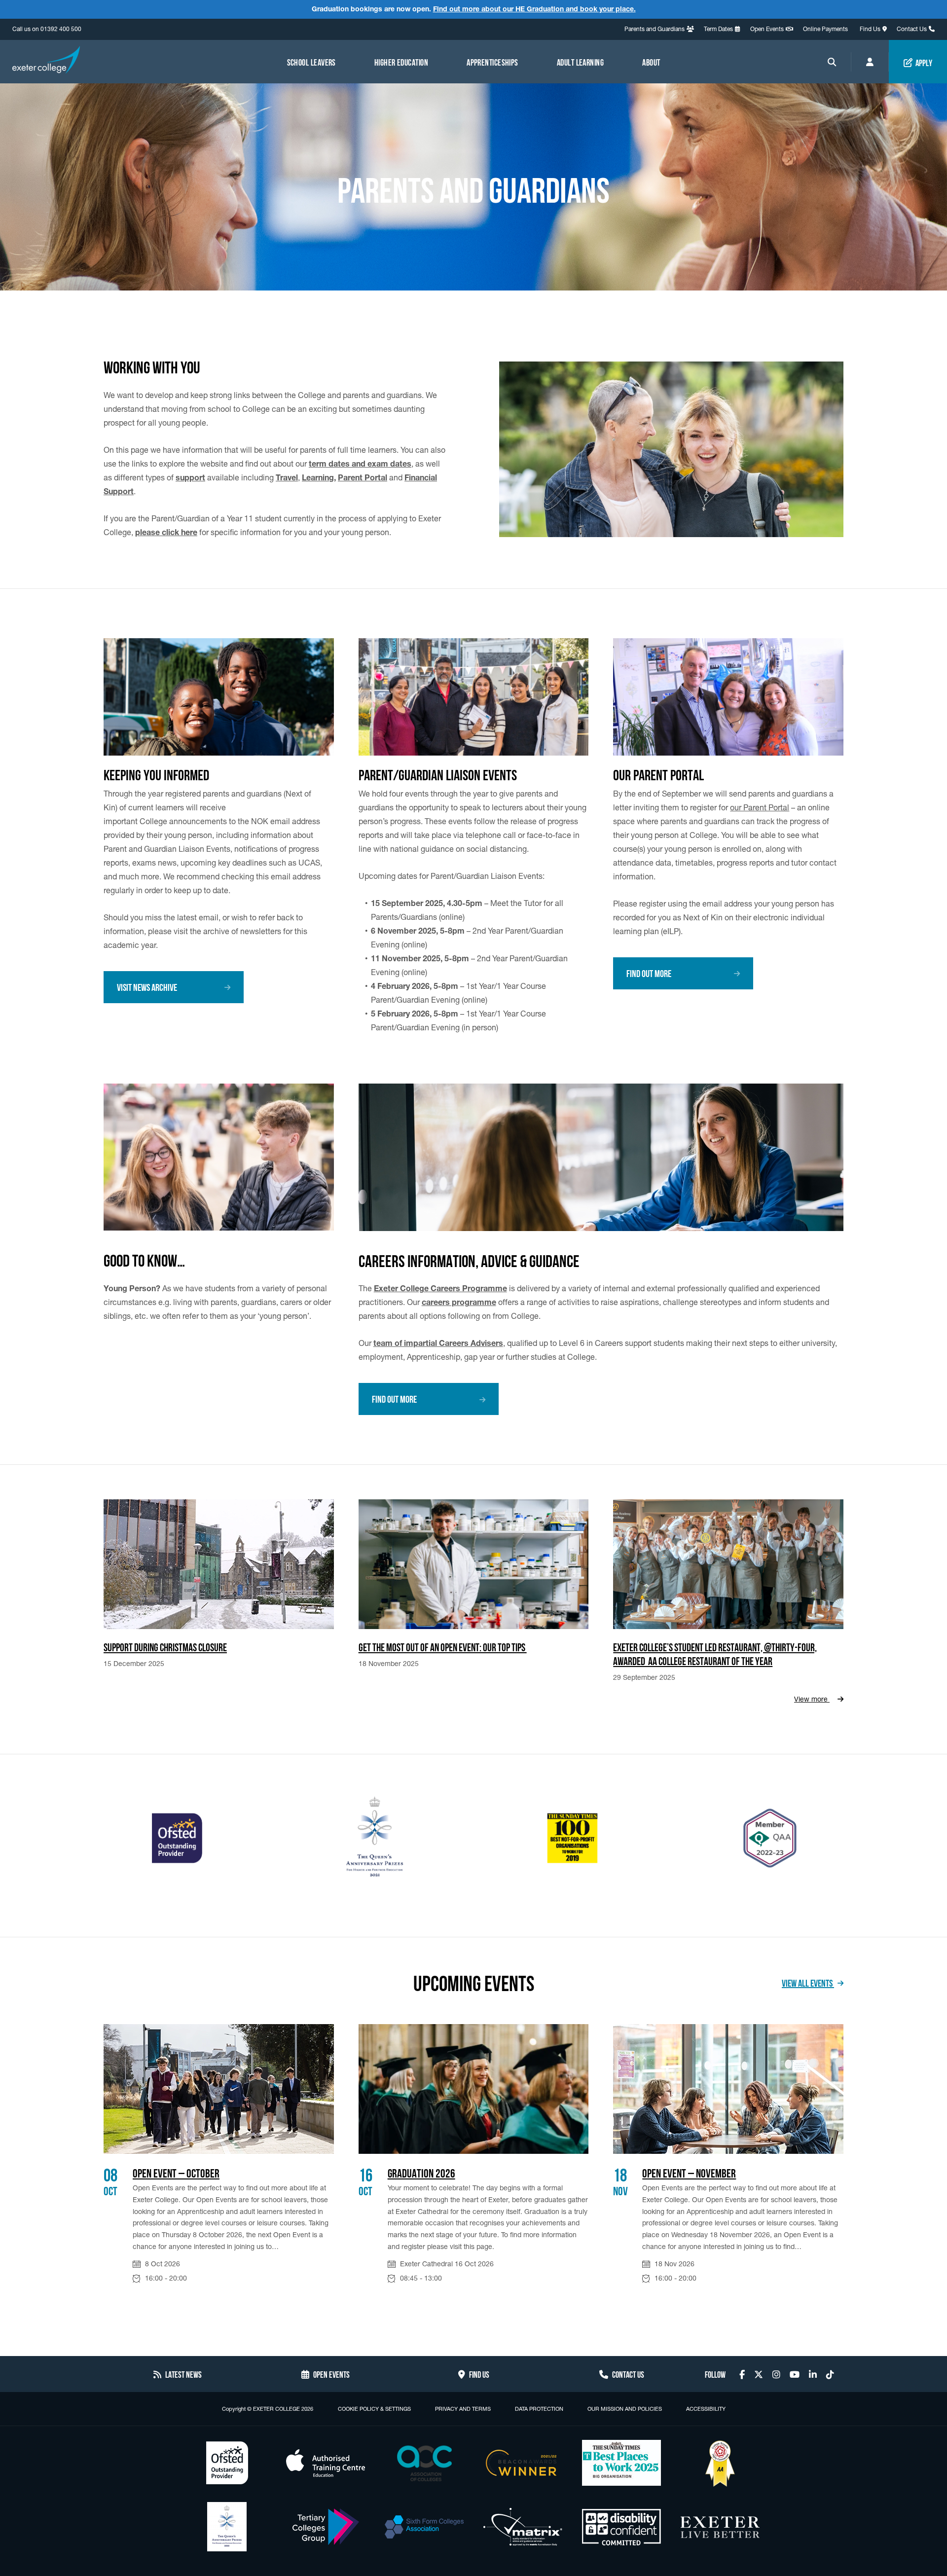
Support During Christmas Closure (165, 1646)
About (651, 62)
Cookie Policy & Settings (374, 2409)
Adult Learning (580, 62)
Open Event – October (176, 2172)
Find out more (649, 973)
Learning (318, 477)
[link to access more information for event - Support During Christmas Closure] (219, 1564)
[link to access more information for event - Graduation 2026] (474, 2089)
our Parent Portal (760, 807)
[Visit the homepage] (46, 61)
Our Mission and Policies (625, 2409)
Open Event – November (689, 2172)
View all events (808, 1982)
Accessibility (706, 2409)
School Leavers (311, 62)
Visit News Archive (147, 986)
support (190, 477)
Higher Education (401, 62)
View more (812, 1699)
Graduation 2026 (421, 2172)
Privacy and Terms (463, 2409)
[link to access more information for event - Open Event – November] (728, 2089)
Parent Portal (363, 477)
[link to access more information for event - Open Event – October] (219, 2089)
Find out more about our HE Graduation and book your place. (534, 9)
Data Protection (539, 2409)
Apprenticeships (492, 62)
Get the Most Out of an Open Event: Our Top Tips (443, 1646)
